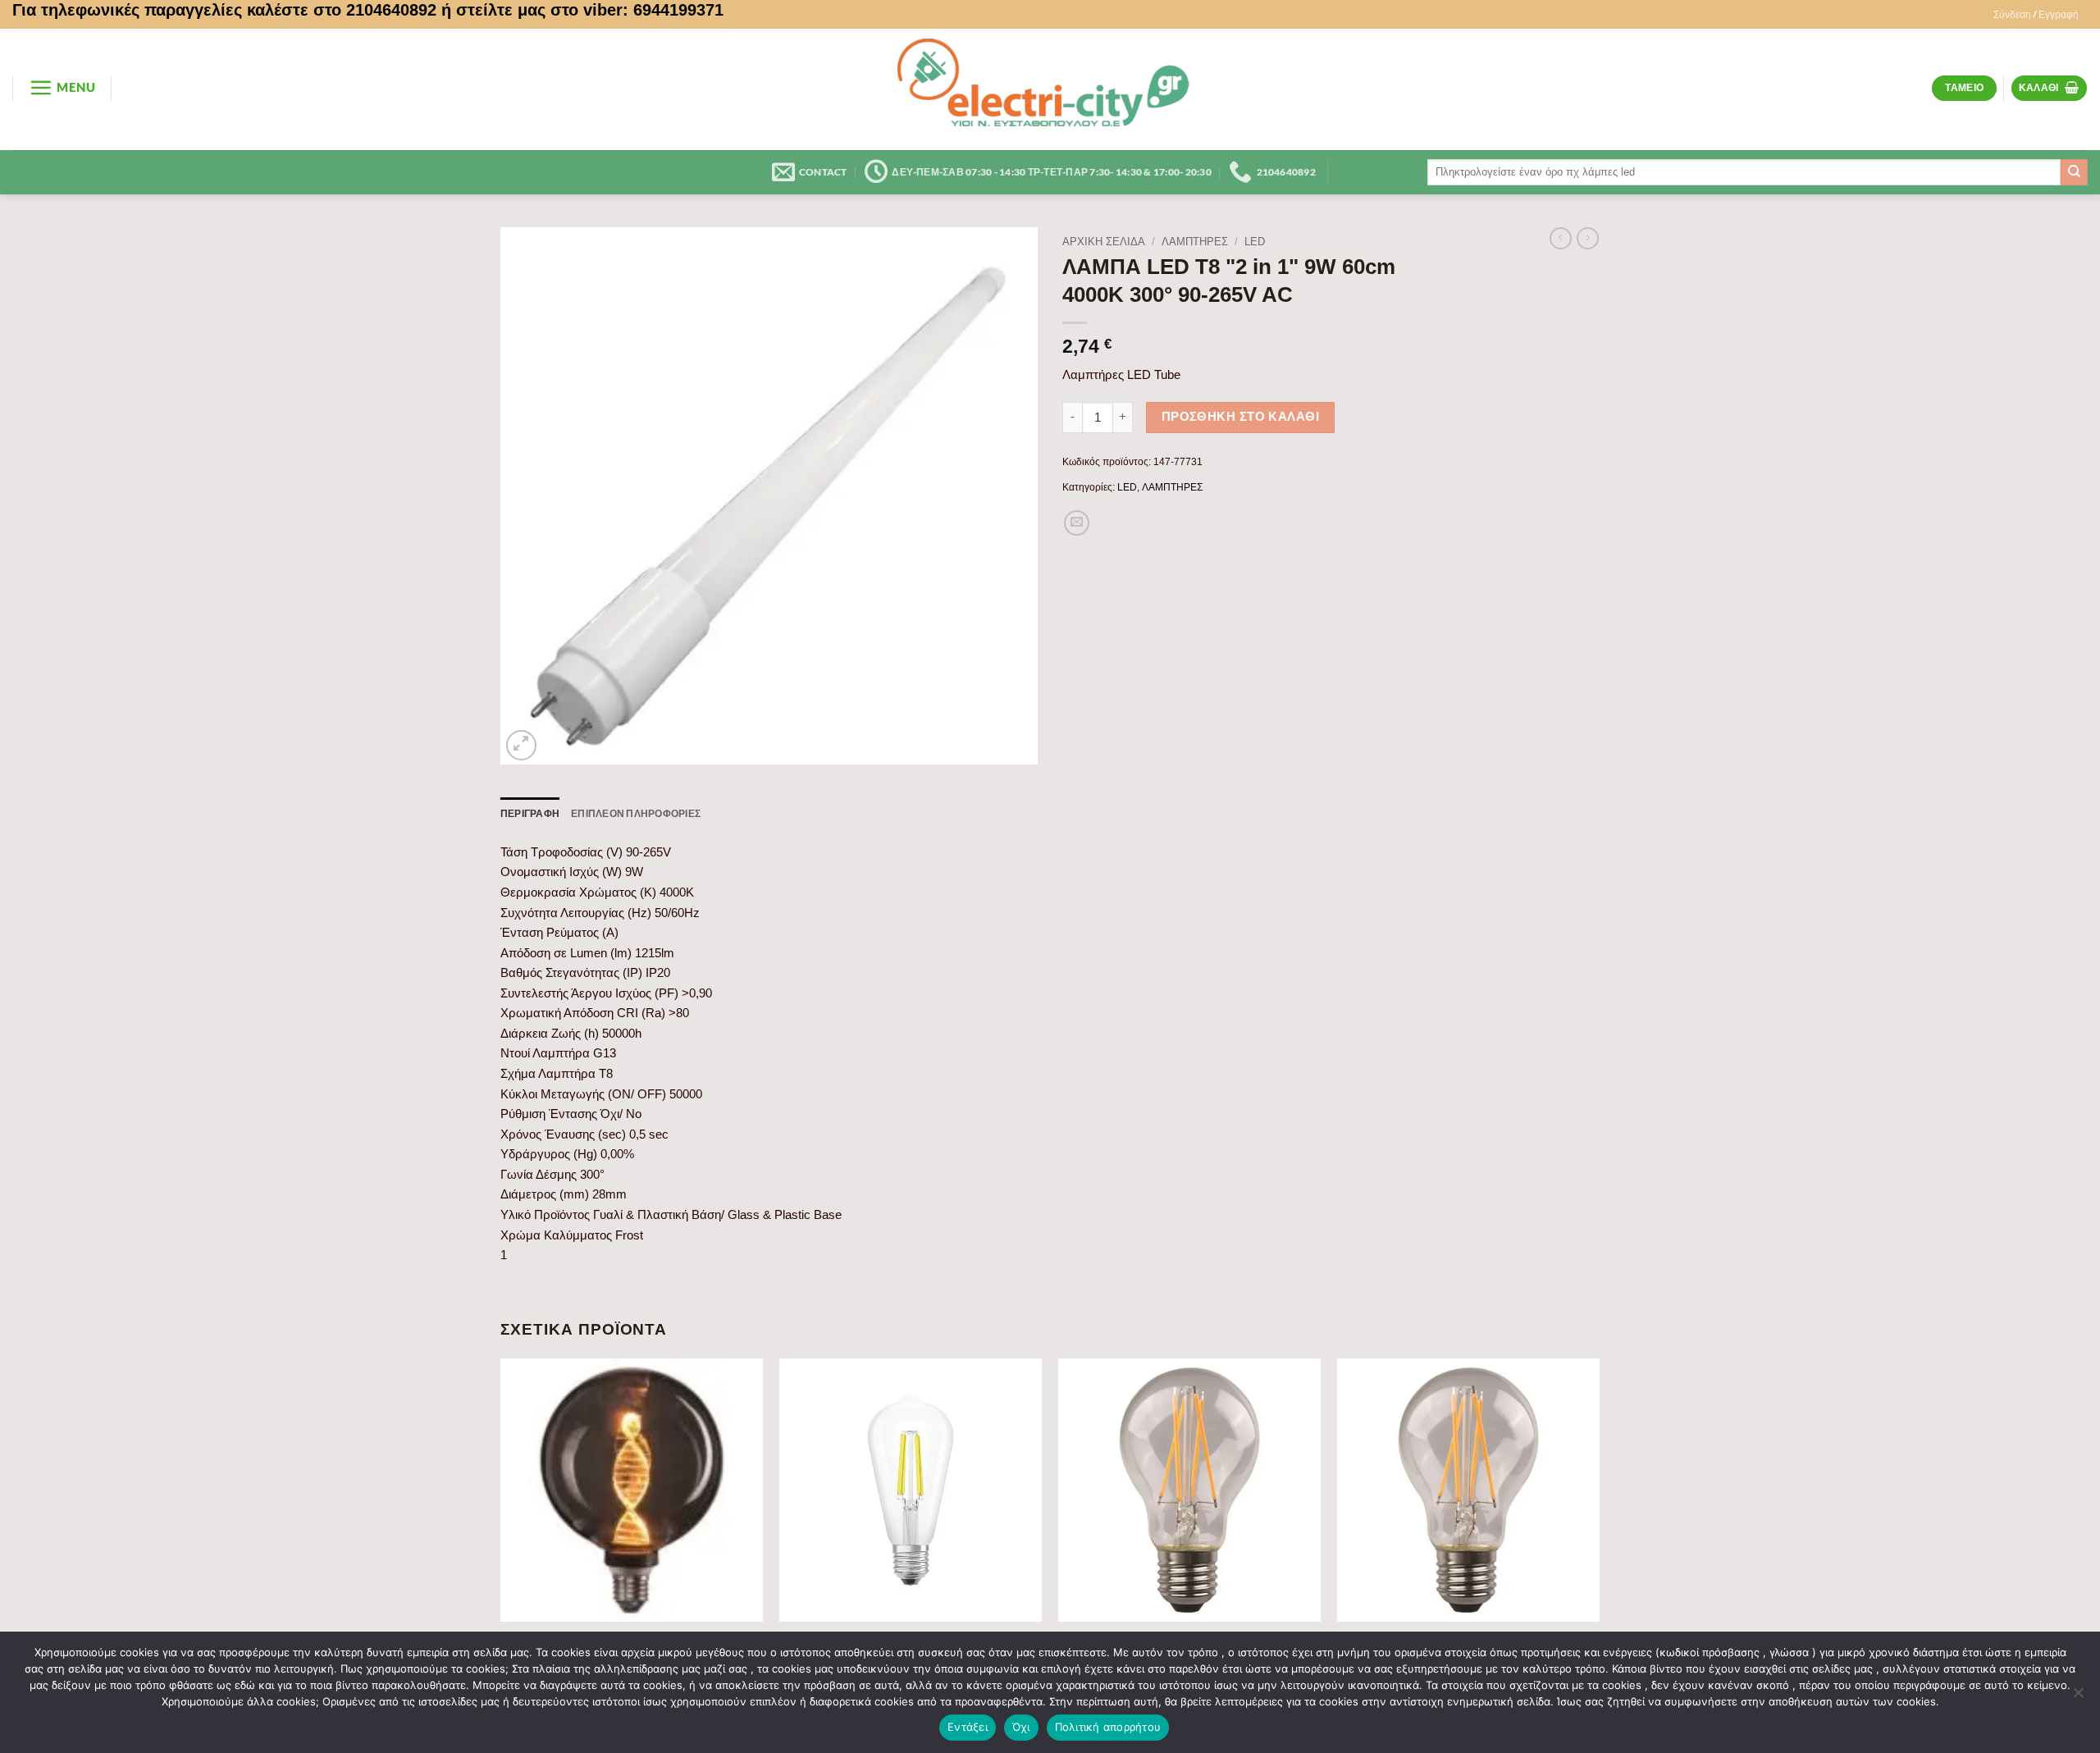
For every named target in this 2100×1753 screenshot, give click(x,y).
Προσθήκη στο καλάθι (1241, 417)
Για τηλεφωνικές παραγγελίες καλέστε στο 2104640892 (224, 10)
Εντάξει (968, 1727)
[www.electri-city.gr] (1050, 89)
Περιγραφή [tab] (530, 813)
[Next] (1599, 1544)
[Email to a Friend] (1077, 523)
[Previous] (501, 1544)
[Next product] (1561, 239)
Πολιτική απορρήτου (1108, 1727)
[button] (2036, 15)
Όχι (1021, 1727)
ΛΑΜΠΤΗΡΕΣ (1195, 242)
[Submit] (2074, 172)
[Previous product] (1588, 239)
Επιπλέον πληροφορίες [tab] (636, 813)
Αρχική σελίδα (1104, 242)
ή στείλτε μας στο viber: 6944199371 (582, 10)
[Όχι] (2078, 1697)
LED (1255, 242)
